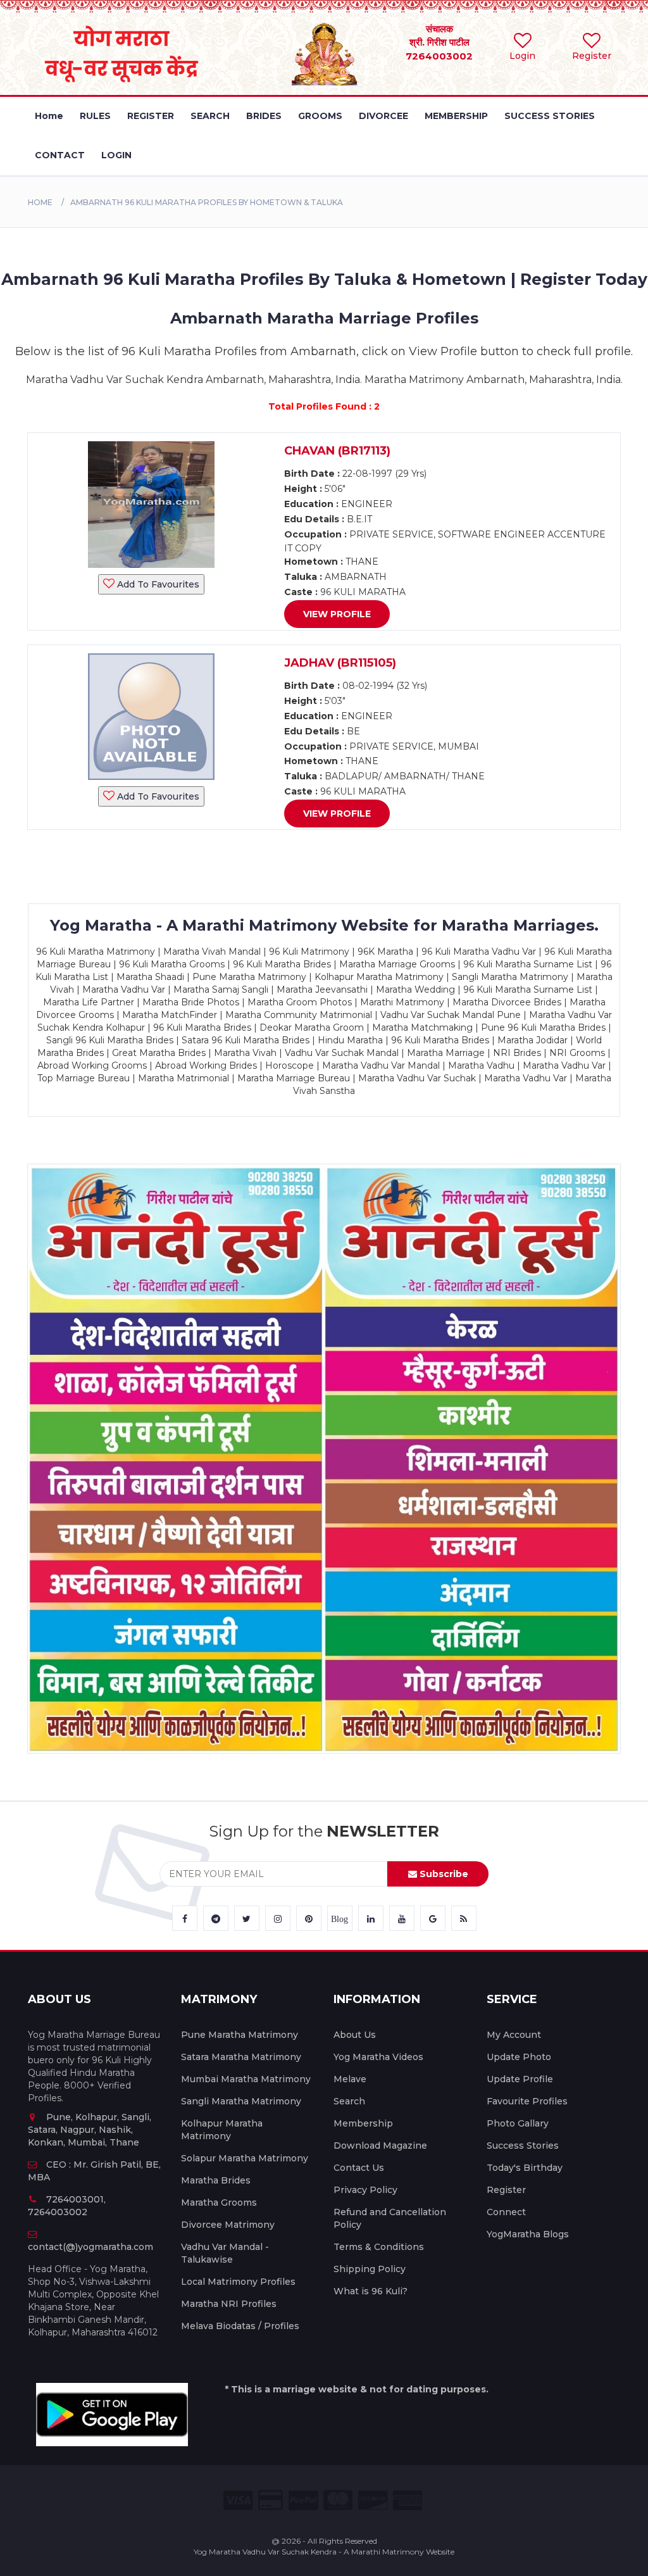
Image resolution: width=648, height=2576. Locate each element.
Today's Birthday (525, 2168)
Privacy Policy (365, 2190)
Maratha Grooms (219, 2202)
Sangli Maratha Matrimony (241, 2101)
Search (349, 2101)
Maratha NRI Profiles (229, 2304)
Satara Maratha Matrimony (241, 2057)
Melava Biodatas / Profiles (240, 2326)
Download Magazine (380, 2146)
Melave (350, 2079)
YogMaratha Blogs (528, 2234)
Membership (363, 2123)
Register (506, 2190)
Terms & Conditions (379, 2247)
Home (40, 202)
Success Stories (523, 2146)
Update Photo (519, 2057)
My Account (514, 2035)
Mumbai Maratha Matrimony (246, 2079)
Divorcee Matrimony (228, 2225)
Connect (506, 2212)
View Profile (337, 614)
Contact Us (359, 2168)
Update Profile (520, 2079)
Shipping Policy (370, 2269)
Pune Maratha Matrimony (240, 2035)
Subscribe (443, 1874)
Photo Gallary (518, 2123)
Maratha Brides (216, 2180)
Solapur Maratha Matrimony (245, 2158)
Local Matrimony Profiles (238, 2282)
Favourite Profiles (527, 2101)
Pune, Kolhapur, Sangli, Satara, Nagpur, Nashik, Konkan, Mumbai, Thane (90, 2130)
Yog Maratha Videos (378, 2057)
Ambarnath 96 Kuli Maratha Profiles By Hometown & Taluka (207, 202)
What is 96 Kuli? (371, 2291)
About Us (355, 2035)
